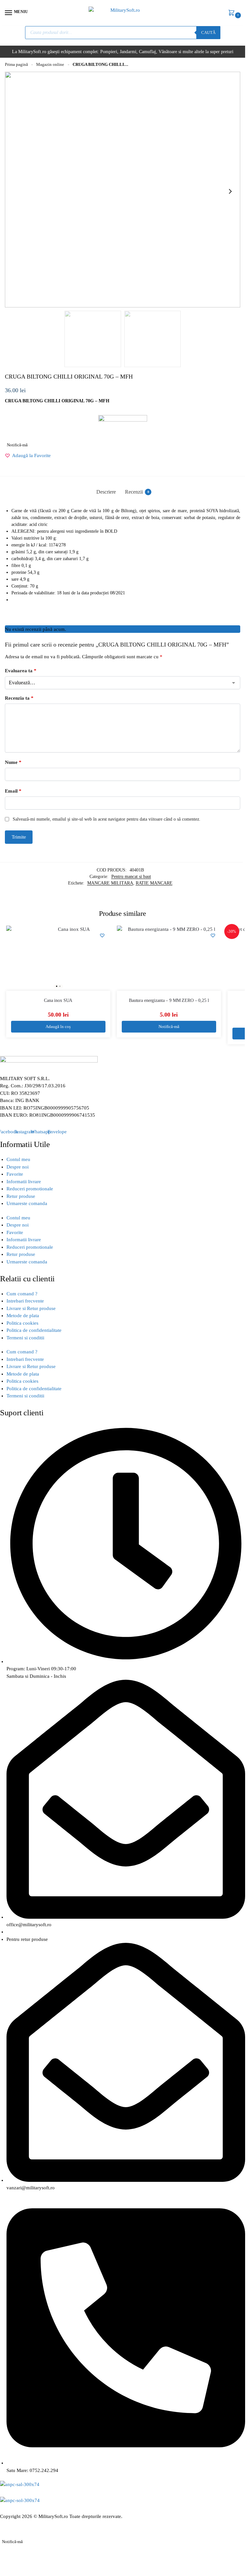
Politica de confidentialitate (34, 1330)
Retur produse (21, 1196)
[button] (233, 13)
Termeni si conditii (25, 1338)
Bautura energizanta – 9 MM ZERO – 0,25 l (169, 1000)
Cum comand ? (22, 1294)
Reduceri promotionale (30, 1189)
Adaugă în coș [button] (58, 1027)
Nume (13, 762)
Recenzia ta (19, 698)
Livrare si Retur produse (31, 1308)
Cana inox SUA (58, 1000)
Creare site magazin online (97, 2524)
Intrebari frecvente (25, 1301)
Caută (208, 32)
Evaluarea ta (21, 671)
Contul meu (18, 1159)
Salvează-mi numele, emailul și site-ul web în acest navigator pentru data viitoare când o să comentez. (107, 819)
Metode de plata (23, 1316)
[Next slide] (230, 191)
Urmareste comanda (27, 1203)
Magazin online (50, 65)
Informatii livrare (24, 1182)
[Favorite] (102, 935)
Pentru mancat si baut (131, 877)
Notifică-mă (17, 445)
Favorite (15, 1174)
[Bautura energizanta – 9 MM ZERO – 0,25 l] (169, 958)
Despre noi (18, 1167)
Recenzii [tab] (137, 492)
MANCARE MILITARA (110, 883)
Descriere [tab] (106, 492)
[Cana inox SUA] (58, 958)
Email (13, 791)
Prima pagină (16, 65)
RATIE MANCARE (154, 883)
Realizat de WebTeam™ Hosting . (35, 2524)
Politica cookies (22, 1323)
